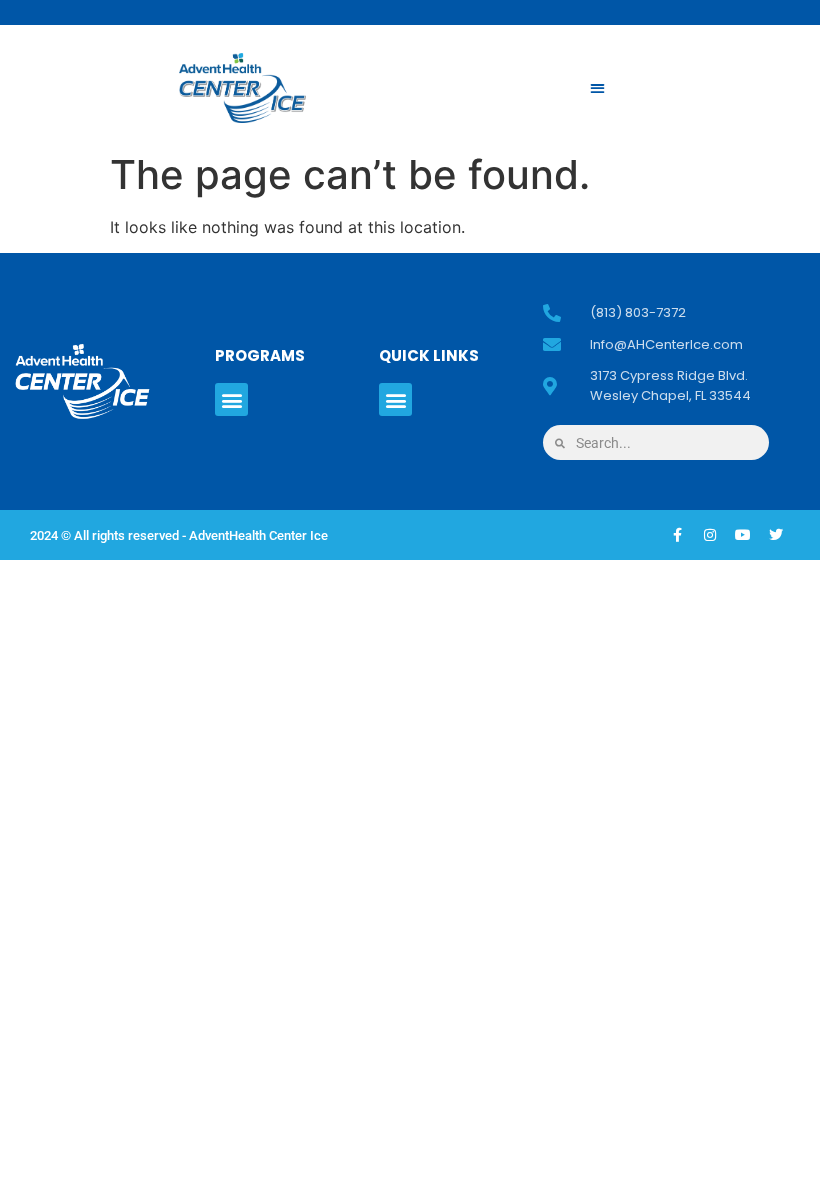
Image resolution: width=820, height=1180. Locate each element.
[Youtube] (743, 535)
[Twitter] (776, 535)
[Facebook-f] (677, 535)
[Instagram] (710, 535)
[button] (597, 88)
